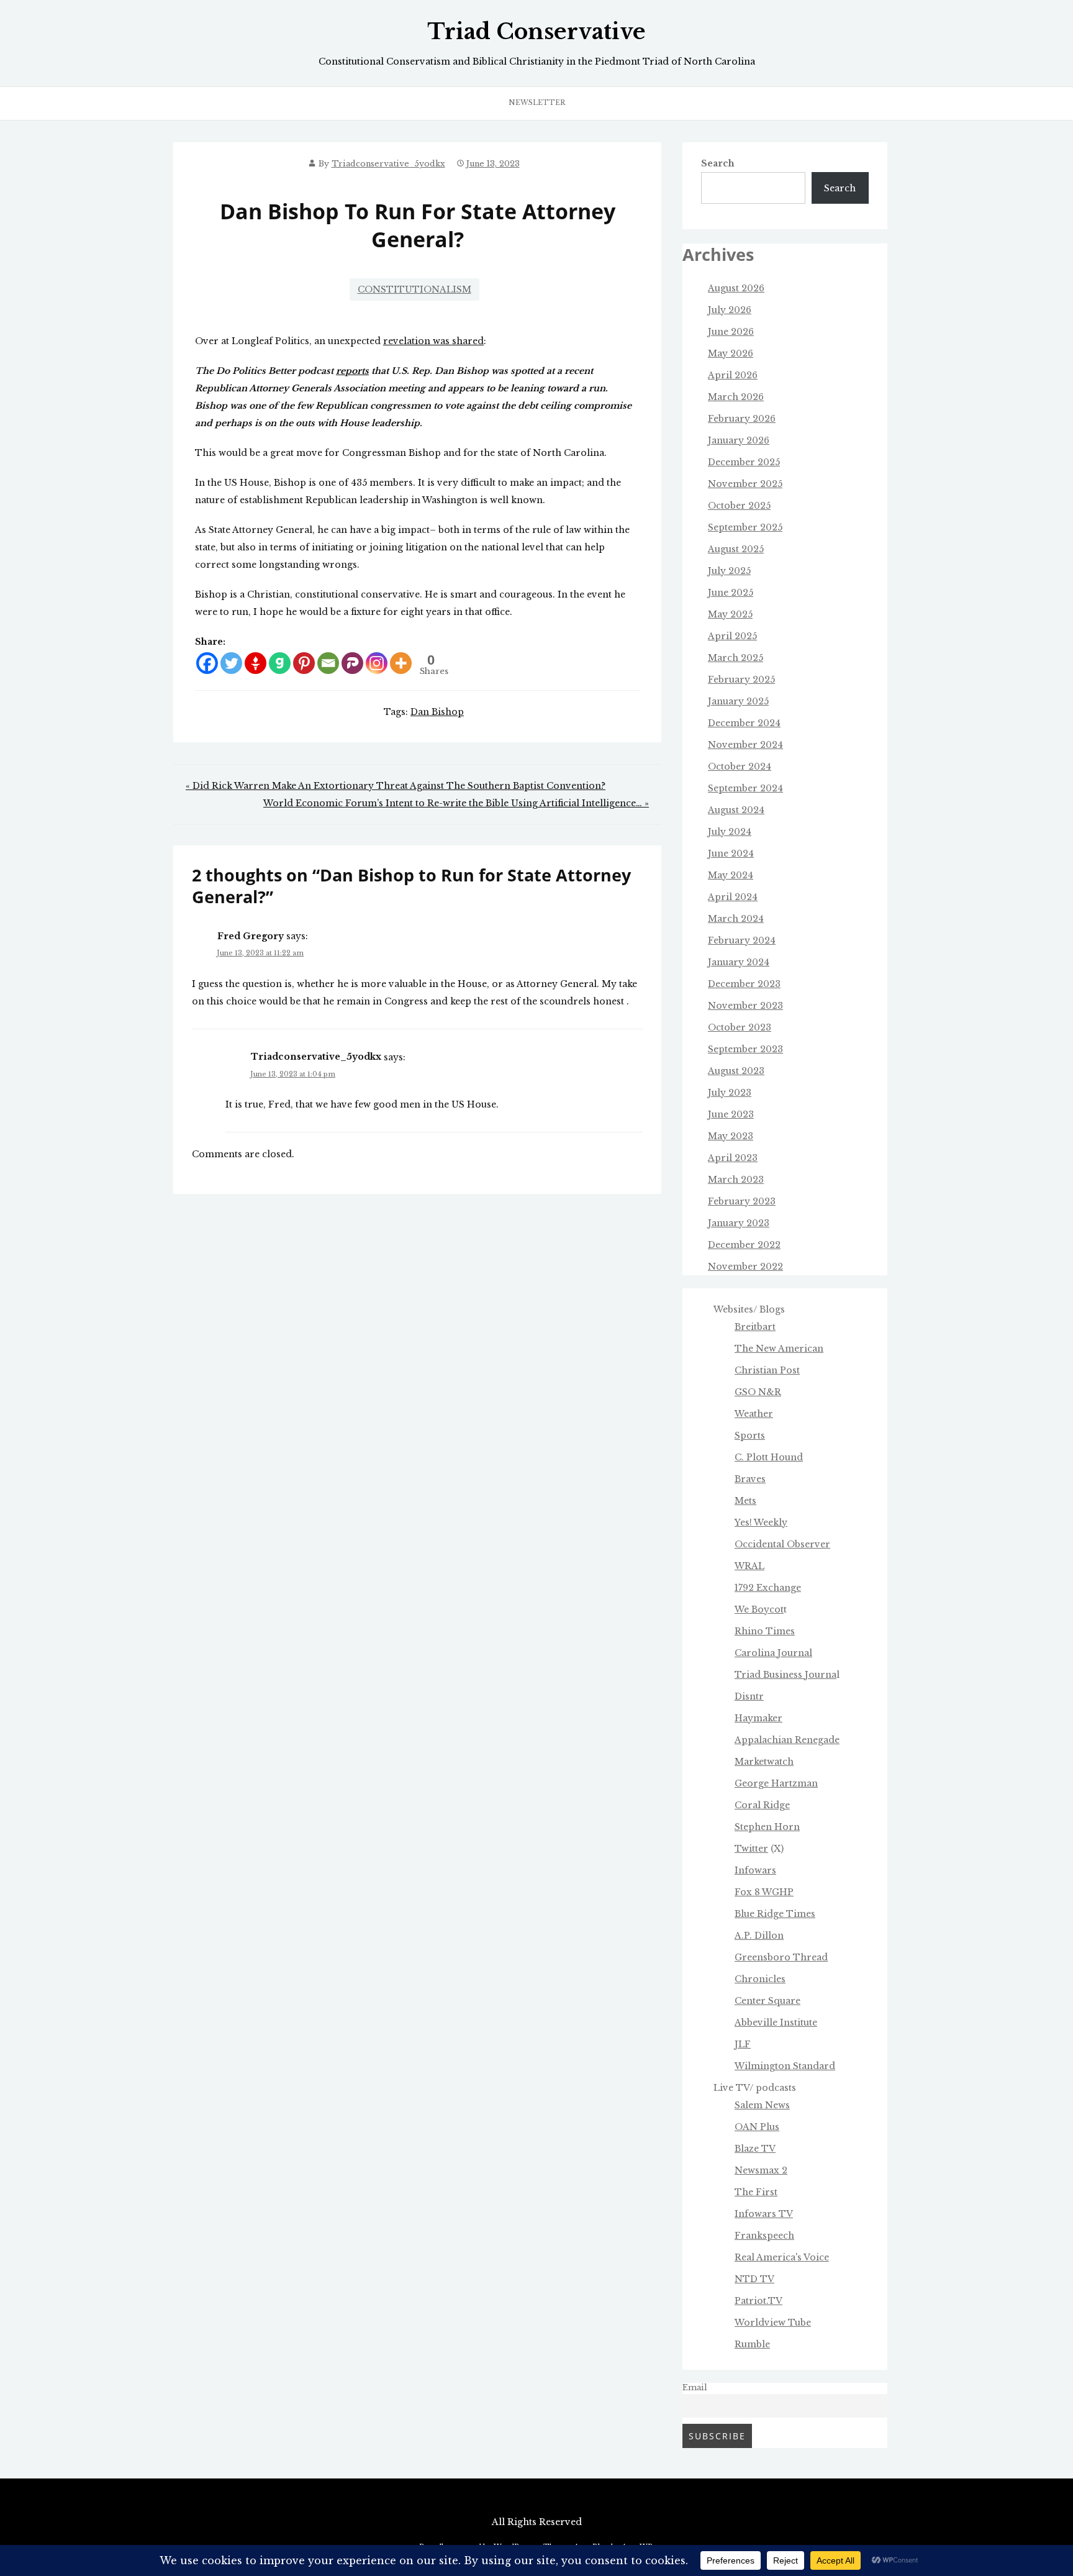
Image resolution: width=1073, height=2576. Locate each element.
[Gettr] (256, 663)
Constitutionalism (414, 289)
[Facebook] (207, 663)
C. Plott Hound (769, 1457)
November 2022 (745, 1267)
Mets (745, 1501)
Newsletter (537, 102)
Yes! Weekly (761, 1522)
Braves (750, 1479)
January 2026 (739, 440)
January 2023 (739, 1223)
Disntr (749, 1696)
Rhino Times (765, 1631)
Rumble (752, 2344)
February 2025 (741, 680)
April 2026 (733, 375)
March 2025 (736, 658)
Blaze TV (755, 2149)
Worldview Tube (773, 2323)
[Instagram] (377, 663)
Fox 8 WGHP (764, 1892)
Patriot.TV (758, 2301)
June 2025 (731, 593)
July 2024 (730, 832)
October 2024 (740, 767)
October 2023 (740, 1027)
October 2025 (739, 506)
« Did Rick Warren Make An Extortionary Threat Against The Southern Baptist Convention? (396, 786)
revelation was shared (433, 341)
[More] (401, 663)
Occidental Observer (782, 1544)
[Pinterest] (304, 663)
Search (718, 163)
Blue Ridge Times (775, 1914)
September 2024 (745, 788)
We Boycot (759, 1609)
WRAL (749, 1566)
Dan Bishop (437, 712)
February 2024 (742, 940)
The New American (779, 1349)
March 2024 (736, 919)
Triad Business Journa (786, 1675)
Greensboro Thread (781, 1957)
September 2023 (745, 1049)
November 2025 (745, 484)
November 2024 (745, 745)
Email (695, 2387)
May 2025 (730, 614)
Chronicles (760, 1979)
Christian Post (767, 1370)
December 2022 (744, 1245)
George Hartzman (776, 1783)
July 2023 (730, 1093)
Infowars (755, 1870)
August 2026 (736, 288)
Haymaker (758, 1718)
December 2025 (744, 462)
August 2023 (736, 1071)
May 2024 (731, 875)
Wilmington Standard (785, 2066)
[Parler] (352, 663)
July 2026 (730, 310)
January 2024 (739, 962)
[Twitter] (231, 663)
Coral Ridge (762, 1805)
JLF (743, 2044)
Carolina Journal (773, 1653)
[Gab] (280, 663)
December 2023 (744, 984)
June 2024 (731, 853)
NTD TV (754, 2279)
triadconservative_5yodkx (388, 164)
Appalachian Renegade (787, 1740)
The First (756, 2192)
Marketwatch (764, 1762)
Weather (754, 1414)
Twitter (751, 1849)
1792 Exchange (768, 1588)
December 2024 (744, 723)
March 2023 (736, 1180)
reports (352, 371)
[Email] (328, 663)
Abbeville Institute (776, 2023)
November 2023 (745, 1006)
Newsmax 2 (761, 2170)
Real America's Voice (782, 2257)
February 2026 (742, 419)
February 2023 (742, 1201)
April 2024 (733, 897)
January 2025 (738, 701)
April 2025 (732, 636)
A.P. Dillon (759, 1936)
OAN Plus (757, 2127)
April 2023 (733, 1158)
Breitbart (755, 1327)
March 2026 (736, 397)
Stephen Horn (767, 1827)
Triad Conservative (536, 32)
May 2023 (731, 1136)
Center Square (767, 2001)
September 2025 (745, 527)
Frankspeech (764, 2236)
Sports (750, 1436)
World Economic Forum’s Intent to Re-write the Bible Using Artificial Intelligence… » (456, 803)
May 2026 (731, 353)
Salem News (762, 2105)
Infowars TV (764, 2214)
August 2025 (736, 549)
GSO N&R (758, 1392)
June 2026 (731, 332)
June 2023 (731, 1114)
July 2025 (729, 571)
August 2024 (736, 810)
